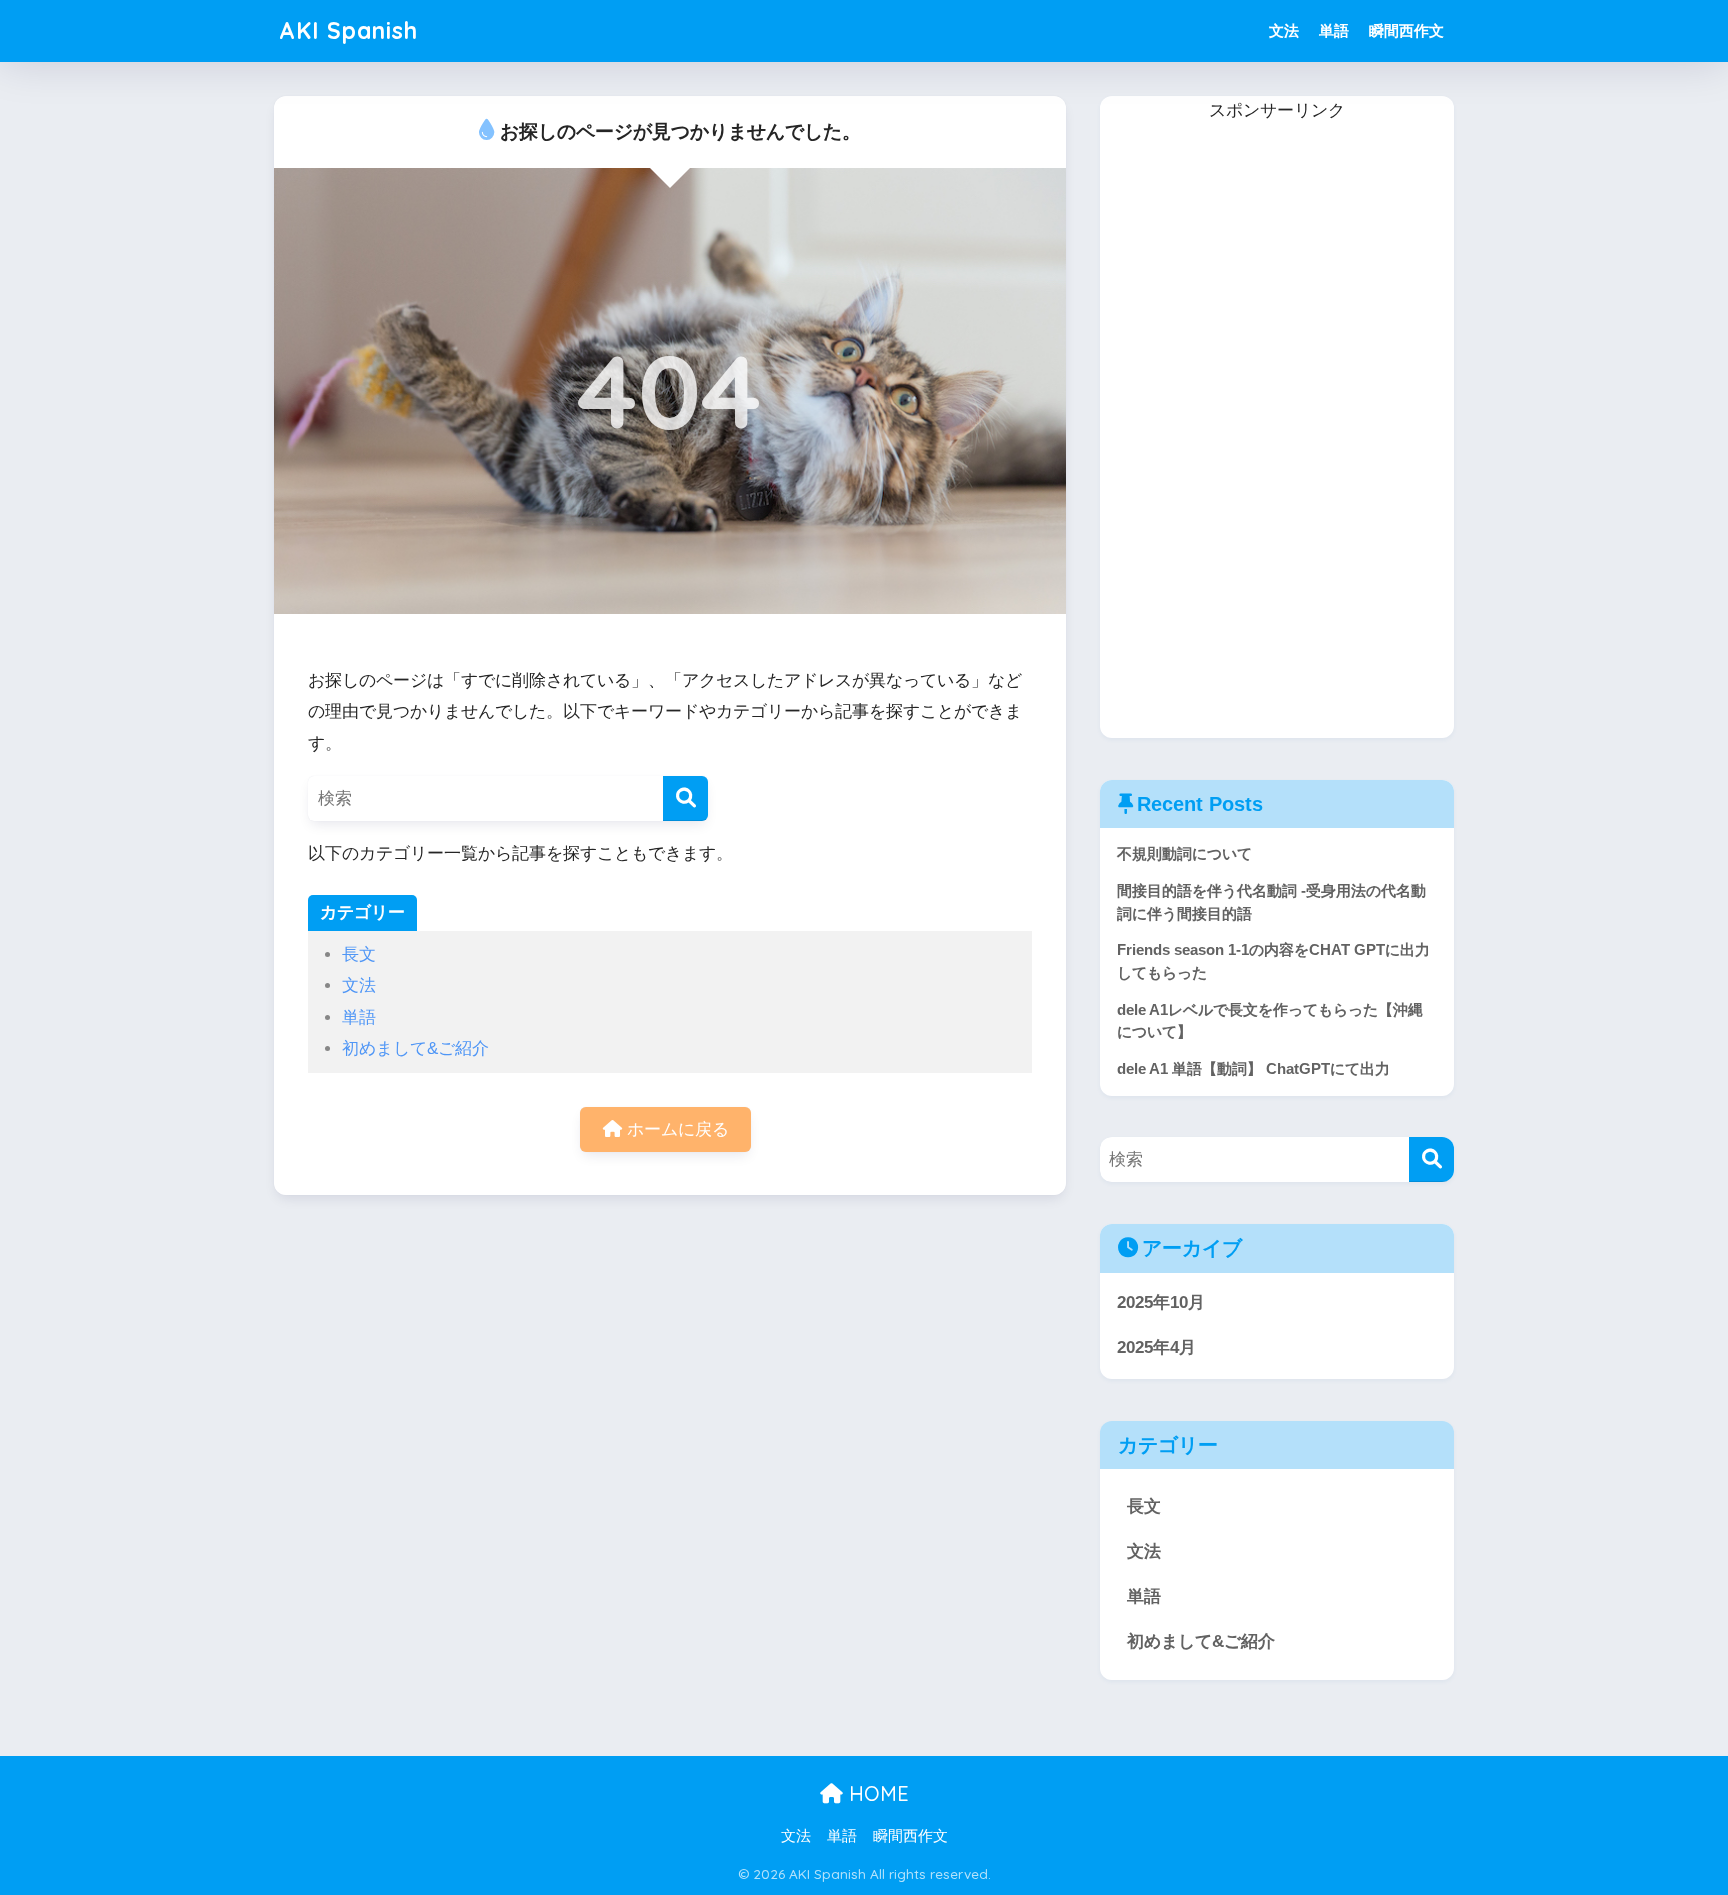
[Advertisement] (1250, 427)
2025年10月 (1161, 1302)
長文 (359, 954)
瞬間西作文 (1406, 30)
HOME (876, 1793)
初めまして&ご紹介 (415, 1048)
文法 (1284, 30)
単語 (1334, 30)
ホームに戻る (675, 1129)
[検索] (685, 798)
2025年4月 (1156, 1347)
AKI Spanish (348, 30)
